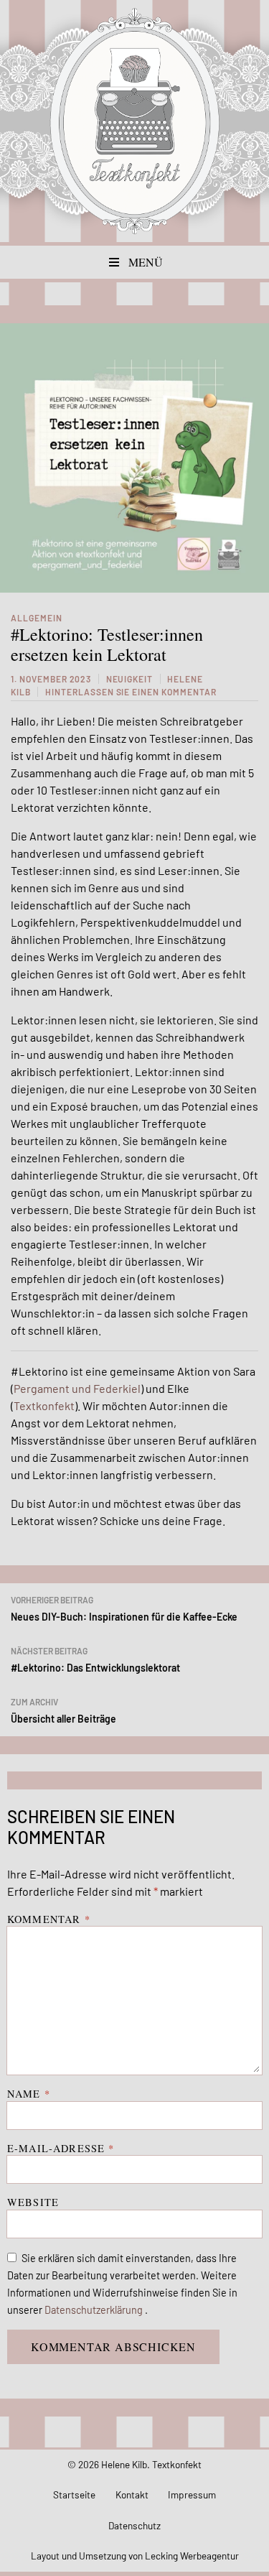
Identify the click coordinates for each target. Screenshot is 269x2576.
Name (29, 2094)
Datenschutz (134, 2525)
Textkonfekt (135, 121)
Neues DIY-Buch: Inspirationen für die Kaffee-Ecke (124, 1609)
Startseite (74, 2494)
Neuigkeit (130, 679)
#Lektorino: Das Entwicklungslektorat (95, 1660)
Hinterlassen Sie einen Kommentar (131, 692)
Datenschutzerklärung (95, 2310)
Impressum (192, 2494)
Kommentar (49, 1919)
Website (33, 2202)
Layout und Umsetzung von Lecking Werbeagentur (135, 2556)
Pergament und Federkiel (77, 1388)
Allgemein (37, 618)
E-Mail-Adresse (61, 2148)
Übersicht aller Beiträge (63, 1711)
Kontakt (132, 2494)
